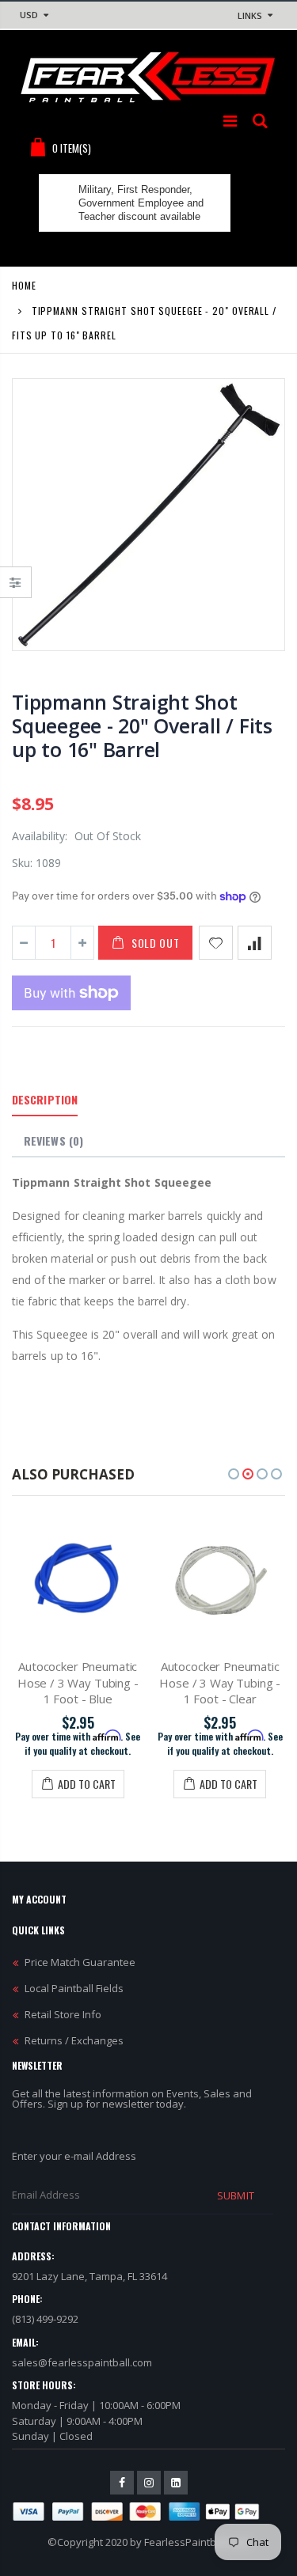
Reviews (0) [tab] (53, 1140)
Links (250, 15)
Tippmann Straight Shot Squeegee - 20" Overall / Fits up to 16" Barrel (142, 725)
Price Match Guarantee (80, 1962)
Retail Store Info (63, 2014)
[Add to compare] (255, 943)
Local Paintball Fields (74, 1988)
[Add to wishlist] (216, 943)
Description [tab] (45, 1099)
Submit (235, 2195)
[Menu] (230, 121)
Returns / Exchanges (74, 2040)
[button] (234, 1474)
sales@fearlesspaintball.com (82, 2362)
